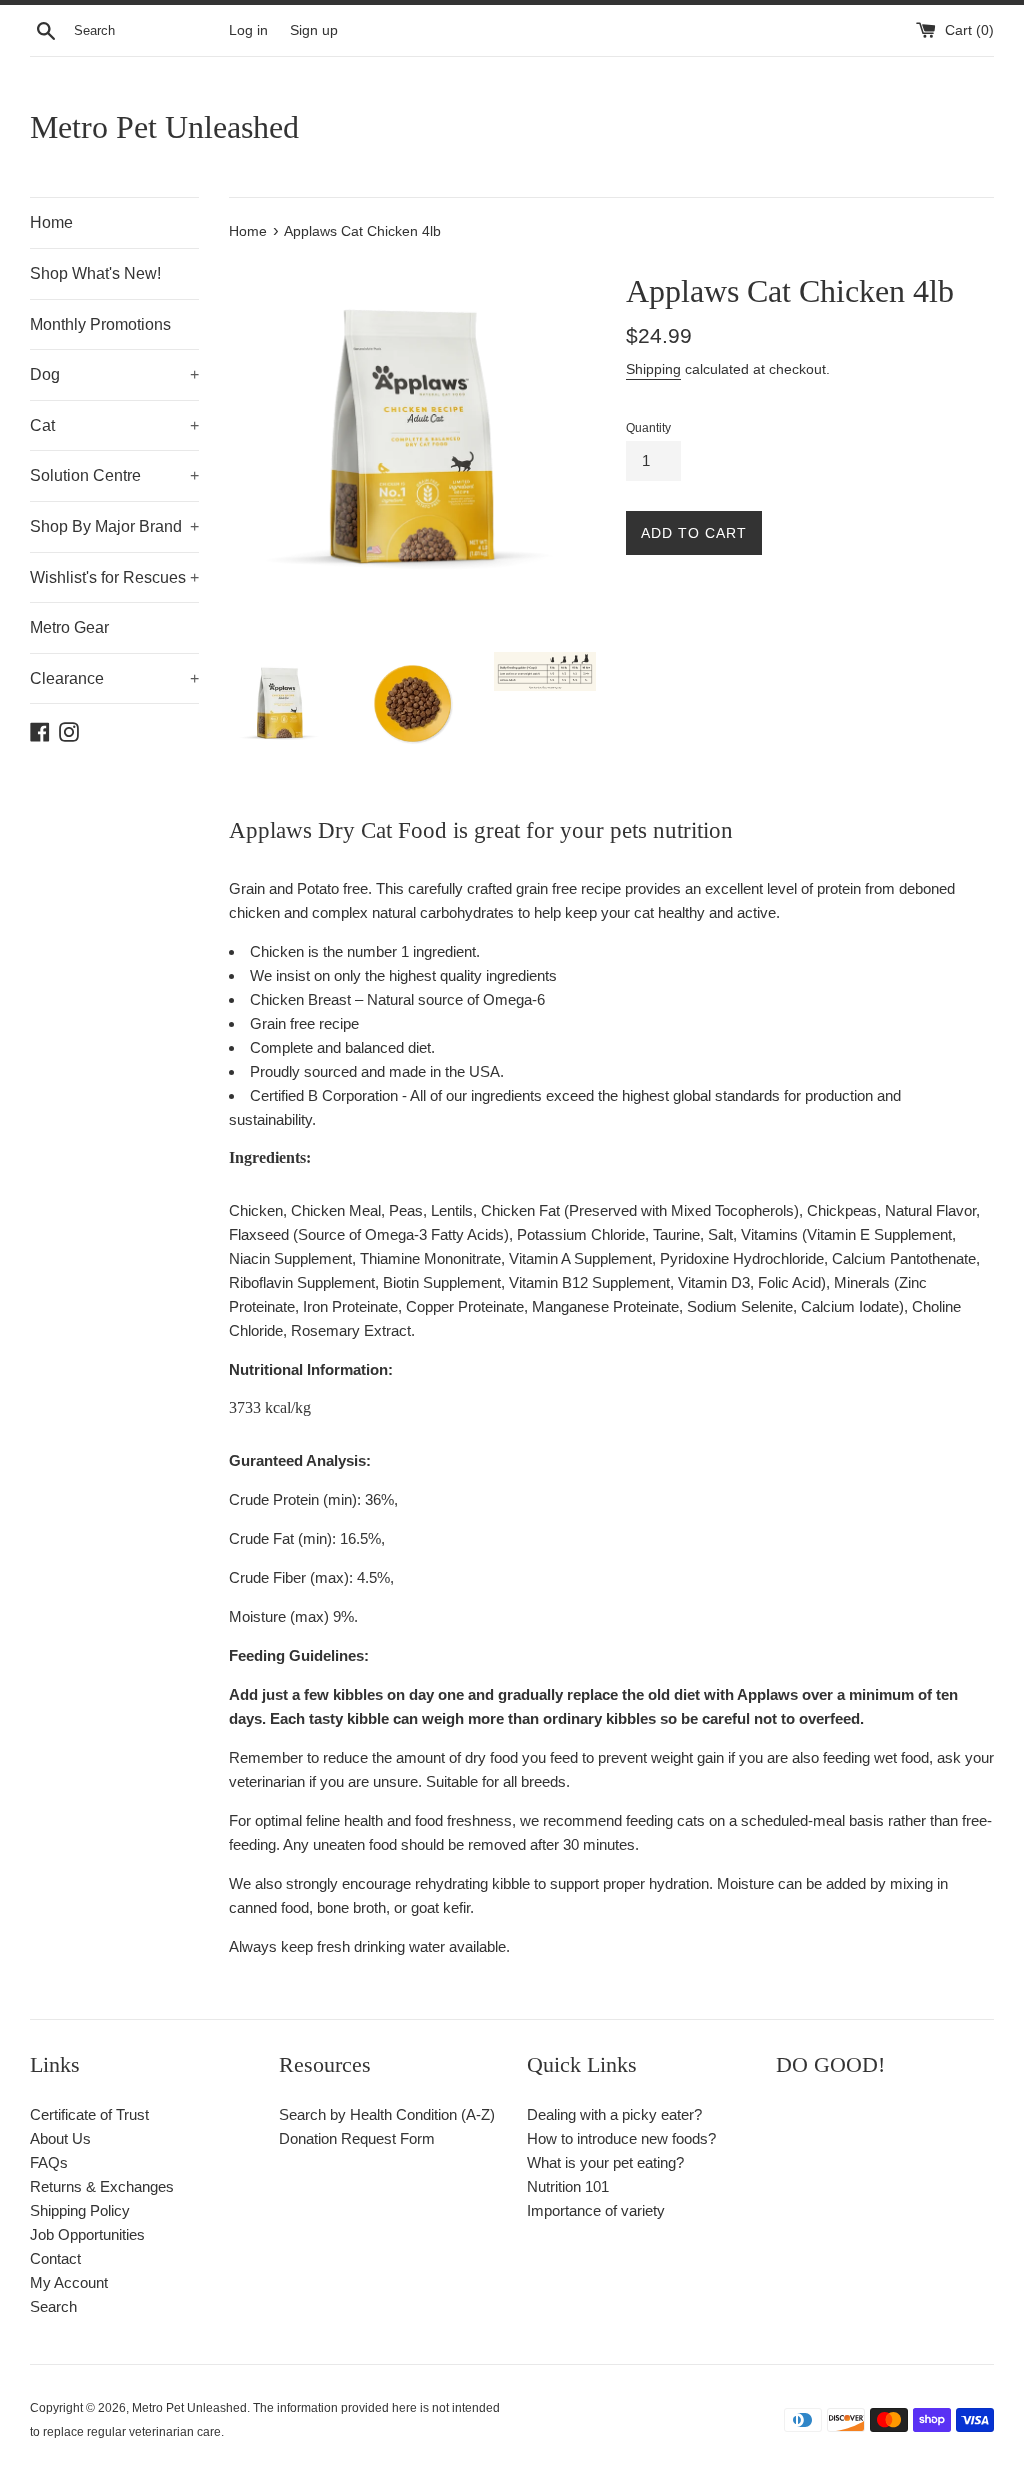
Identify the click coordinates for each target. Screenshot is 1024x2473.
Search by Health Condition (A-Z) (387, 2114)
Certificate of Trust (89, 2114)
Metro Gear (69, 627)
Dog (114, 374)
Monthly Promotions (100, 324)
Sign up (314, 30)
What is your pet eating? (605, 2162)
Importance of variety (596, 2210)
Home (51, 222)
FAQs (49, 2162)
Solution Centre (114, 475)
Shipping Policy (80, 2210)
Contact (55, 2258)
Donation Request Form (357, 2138)
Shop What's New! (95, 273)
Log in (248, 30)
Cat (114, 425)
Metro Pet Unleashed (164, 127)
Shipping (653, 369)
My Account (69, 2282)
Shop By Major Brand (114, 526)
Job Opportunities (87, 2234)
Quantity (648, 428)
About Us (60, 2138)
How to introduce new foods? (621, 2138)
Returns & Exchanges (102, 2186)
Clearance (114, 678)
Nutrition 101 (568, 2186)
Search (53, 2306)
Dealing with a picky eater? (614, 2114)
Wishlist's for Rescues (114, 577)
